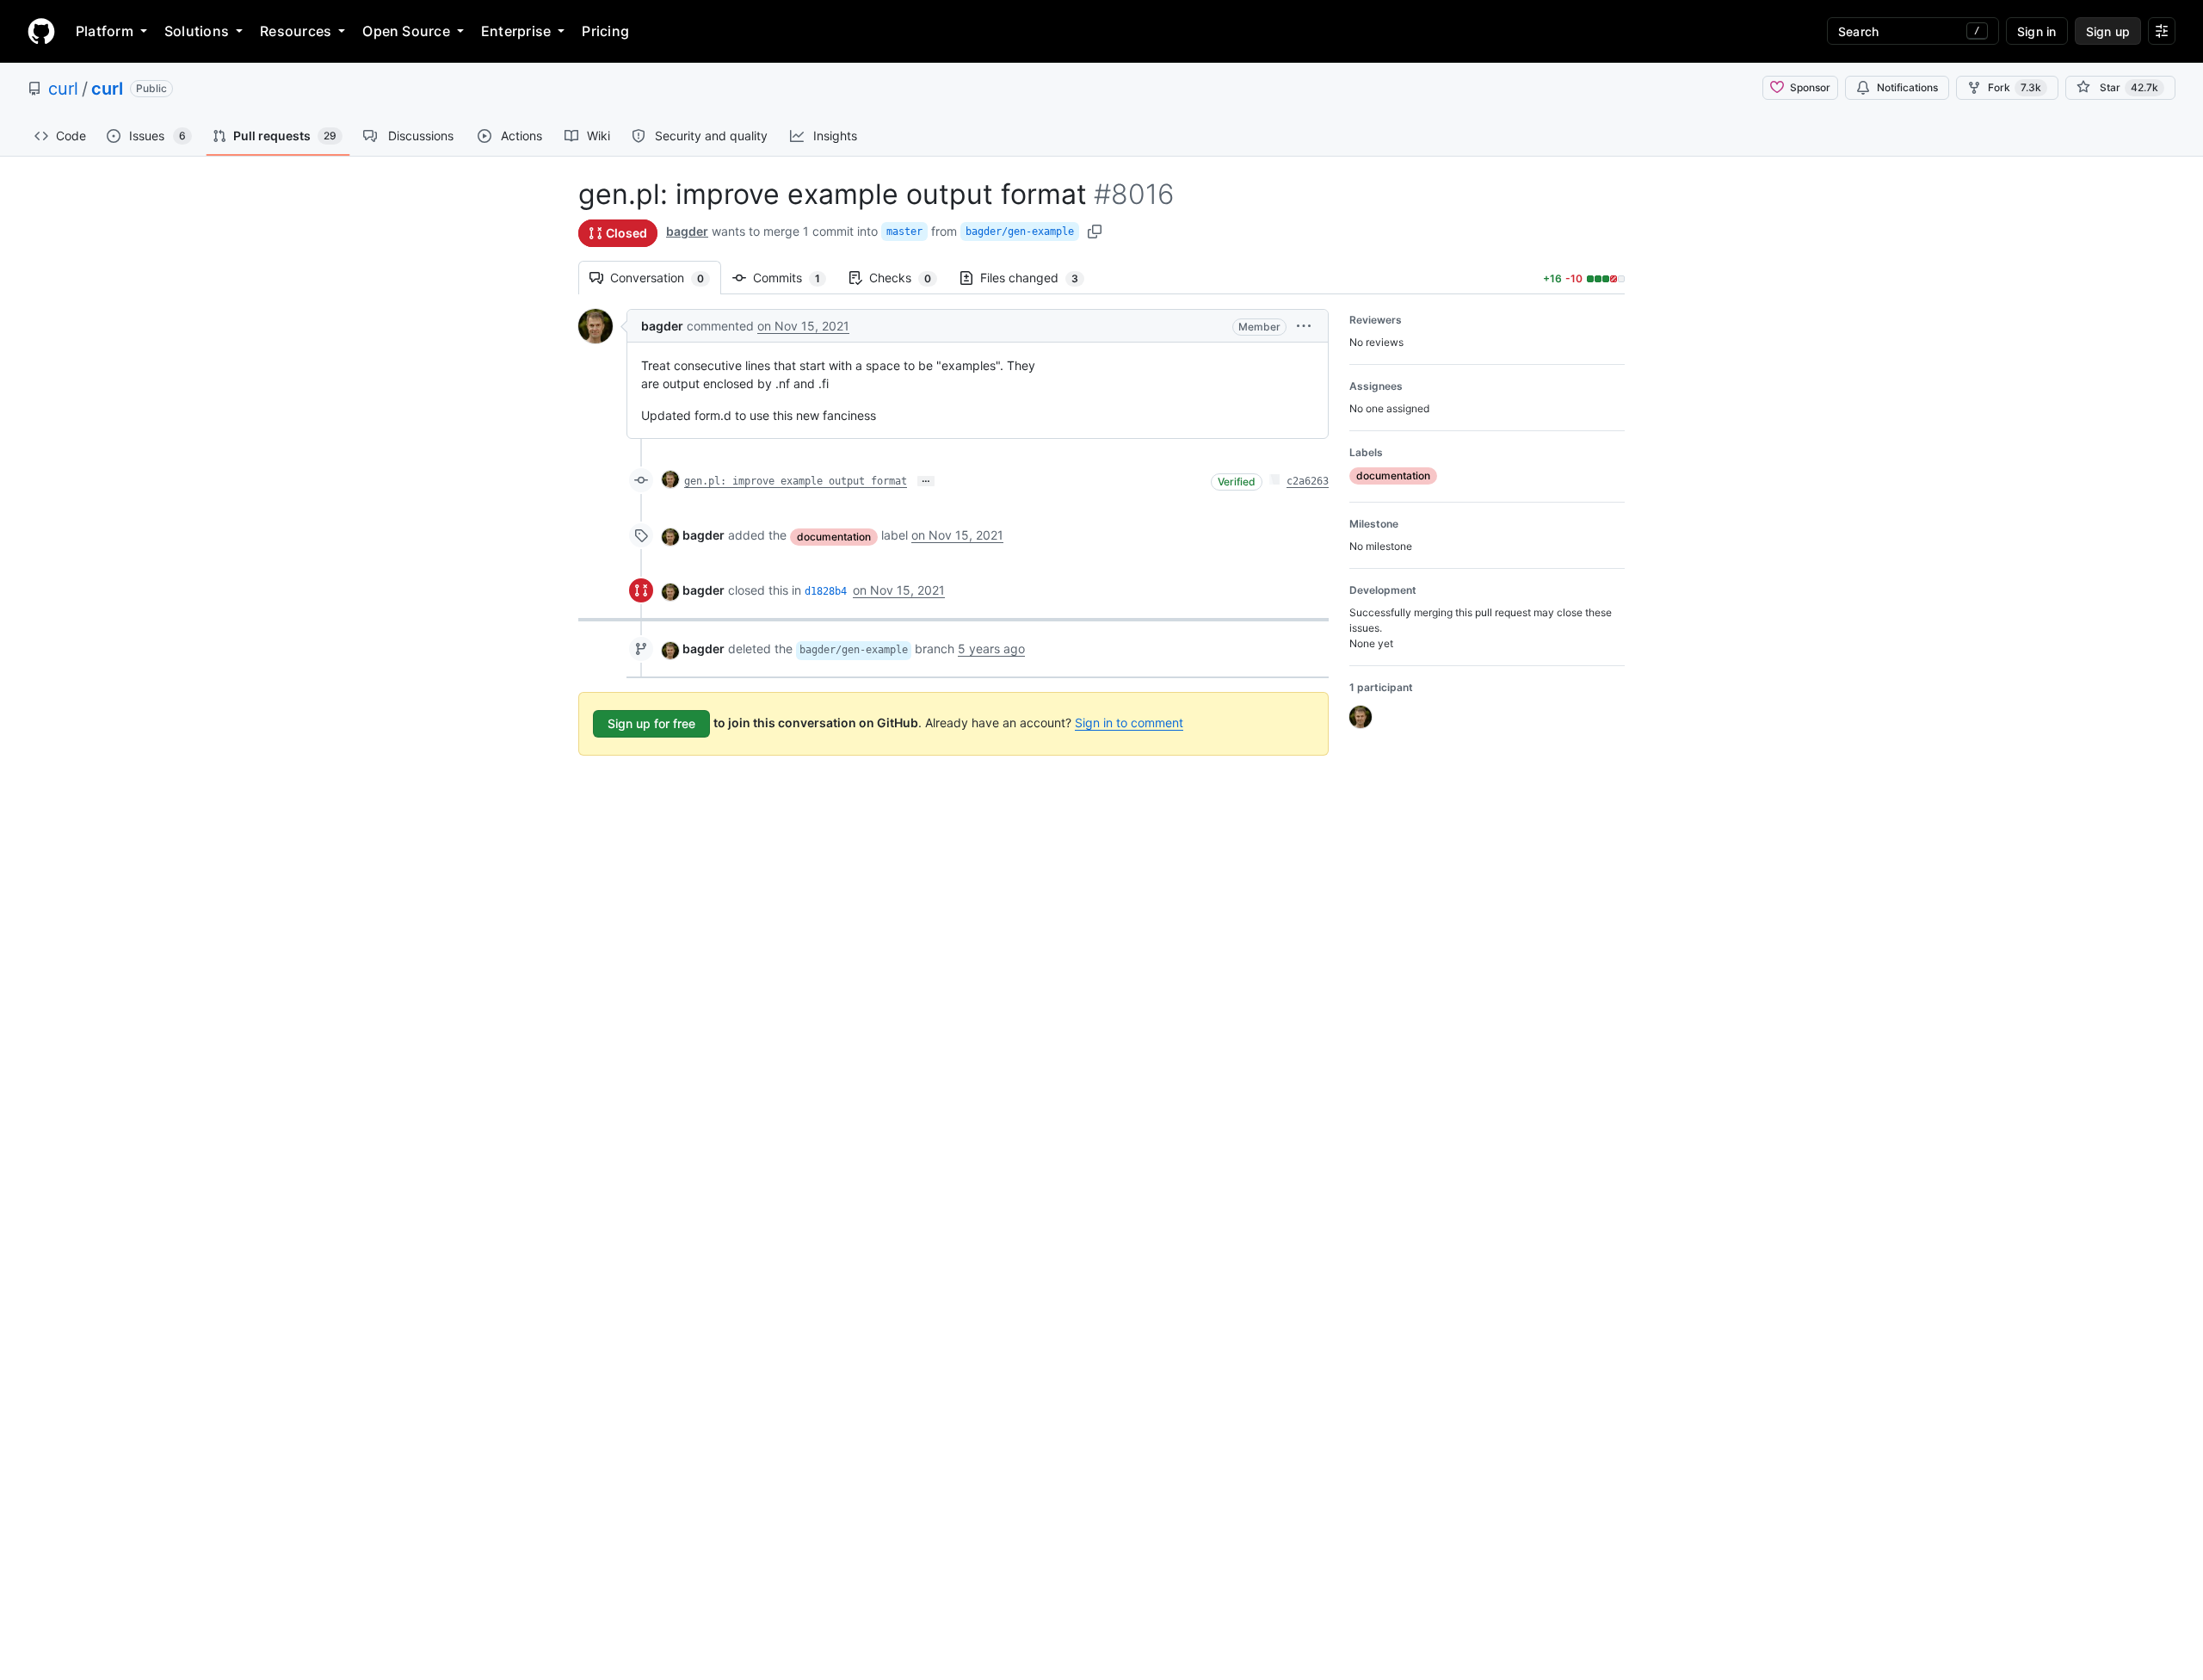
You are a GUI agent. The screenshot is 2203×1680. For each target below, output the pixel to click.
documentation (834, 537)
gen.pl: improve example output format (796, 481)
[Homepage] (41, 31)
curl (63, 89)
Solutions (197, 31)
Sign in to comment (1129, 723)
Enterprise (516, 31)
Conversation (666, 278)
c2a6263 (1308, 481)
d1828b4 (826, 591)
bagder (687, 231)
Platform (105, 31)
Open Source (406, 31)
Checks (909, 278)
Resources (296, 31)
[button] (1304, 326)
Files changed (1038, 278)
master (904, 232)
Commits (795, 278)
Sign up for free (651, 723)
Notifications (1907, 87)
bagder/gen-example (1020, 232)
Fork (2015, 87)
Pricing (605, 31)
